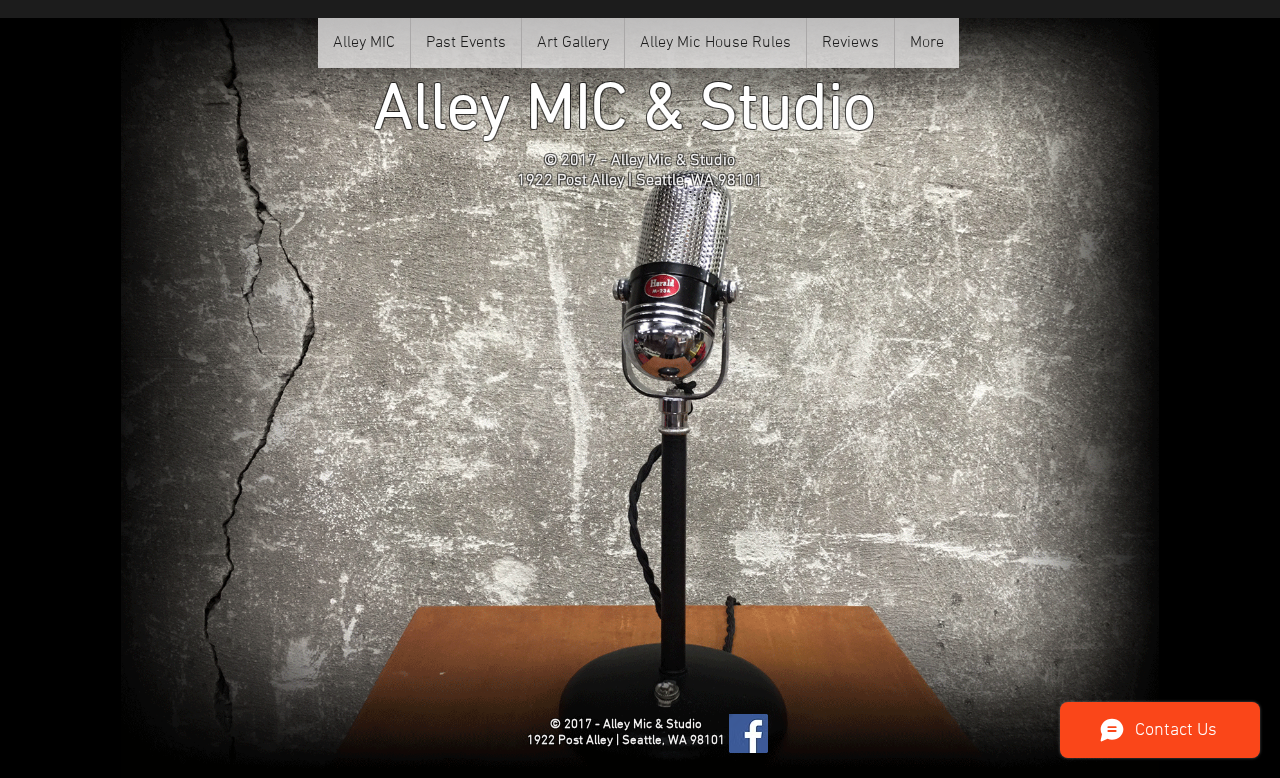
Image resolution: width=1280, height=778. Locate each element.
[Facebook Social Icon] (748, 733)
